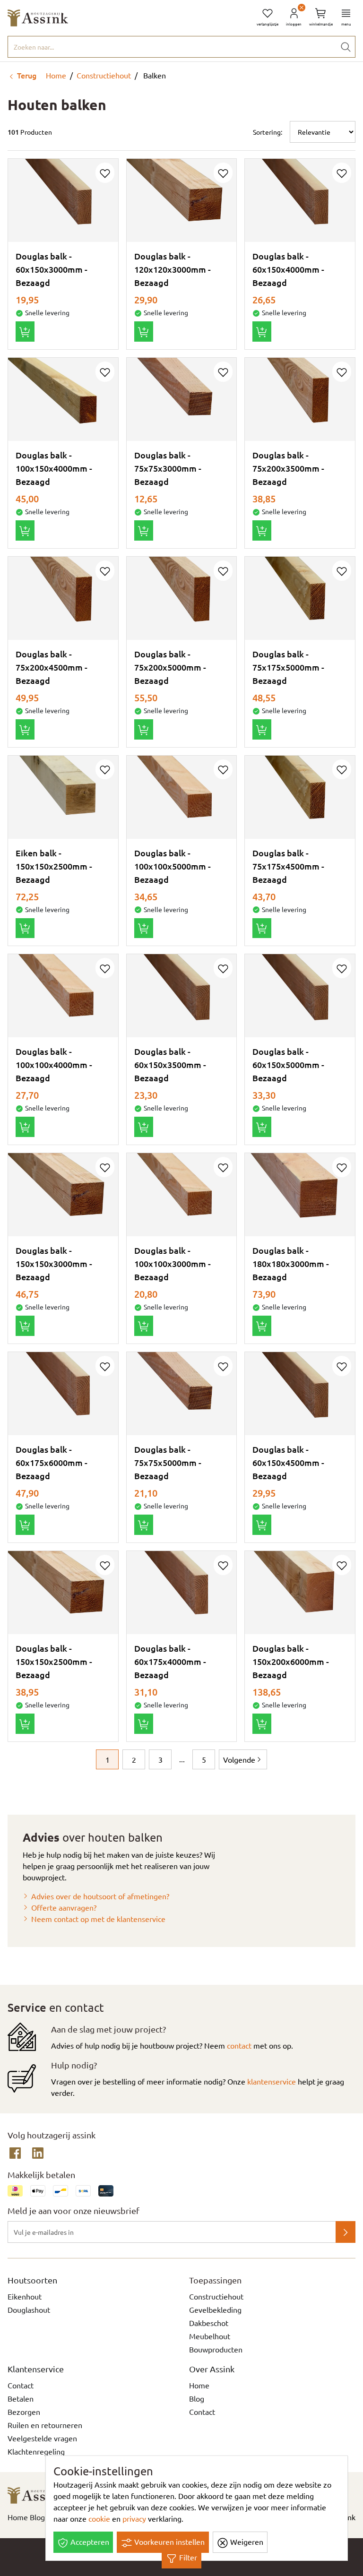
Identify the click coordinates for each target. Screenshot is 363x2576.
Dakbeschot (209, 2323)
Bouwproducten (216, 2349)
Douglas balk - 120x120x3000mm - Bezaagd (173, 269)
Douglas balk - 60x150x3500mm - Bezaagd (170, 1064)
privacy (134, 2518)
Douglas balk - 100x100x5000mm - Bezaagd (173, 866)
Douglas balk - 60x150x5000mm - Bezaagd (288, 1064)
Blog (197, 2398)
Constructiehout (104, 75)
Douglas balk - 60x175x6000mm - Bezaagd (52, 1462)
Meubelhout (210, 2336)
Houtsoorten (32, 2280)
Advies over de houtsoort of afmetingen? (100, 1896)
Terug (26, 75)
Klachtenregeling (36, 2451)
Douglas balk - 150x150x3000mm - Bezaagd (54, 1263)
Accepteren (89, 2542)
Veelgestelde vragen (42, 2438)
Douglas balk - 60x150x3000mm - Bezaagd (52, 269)
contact (239, 2045)
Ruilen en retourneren (45, 2425)
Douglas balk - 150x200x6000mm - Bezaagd (291, 1661)
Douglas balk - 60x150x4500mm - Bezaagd (288, 1462)
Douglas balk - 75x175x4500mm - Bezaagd (288, 866)
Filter (187, 2557)
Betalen (21, 2398)
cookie (99, 2518)
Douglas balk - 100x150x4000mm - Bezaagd (54, 468)
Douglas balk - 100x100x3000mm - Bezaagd (173, 1263)
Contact (21, 2385)
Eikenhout (25, 2296)
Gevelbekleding (215, 2309)
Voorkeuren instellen (169, 2542)
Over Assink (212, 2369)
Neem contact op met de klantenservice (98, 1919)
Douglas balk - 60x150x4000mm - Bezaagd (288, 269)
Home (55, 75)
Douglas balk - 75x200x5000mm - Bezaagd (170, 667)
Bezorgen (24, 2412)
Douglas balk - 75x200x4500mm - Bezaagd (52, 667)
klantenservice (272, 2081)
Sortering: (268, 132)
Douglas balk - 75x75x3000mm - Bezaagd (168, 468)
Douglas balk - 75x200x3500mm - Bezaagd (288, 468)
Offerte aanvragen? (64, 1907)
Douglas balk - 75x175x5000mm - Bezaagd (288, 667)
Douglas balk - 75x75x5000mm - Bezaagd (168, 1462)
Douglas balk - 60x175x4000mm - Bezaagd (170, 1661)
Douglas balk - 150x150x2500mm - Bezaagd (54, 1661)
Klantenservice (36, 2369)
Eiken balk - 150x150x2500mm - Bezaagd (54, 866)
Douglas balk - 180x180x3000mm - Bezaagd (291, 1263)
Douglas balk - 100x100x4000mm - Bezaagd (54, 1064)
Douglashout (29, 2309)
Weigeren (246, 2542)
